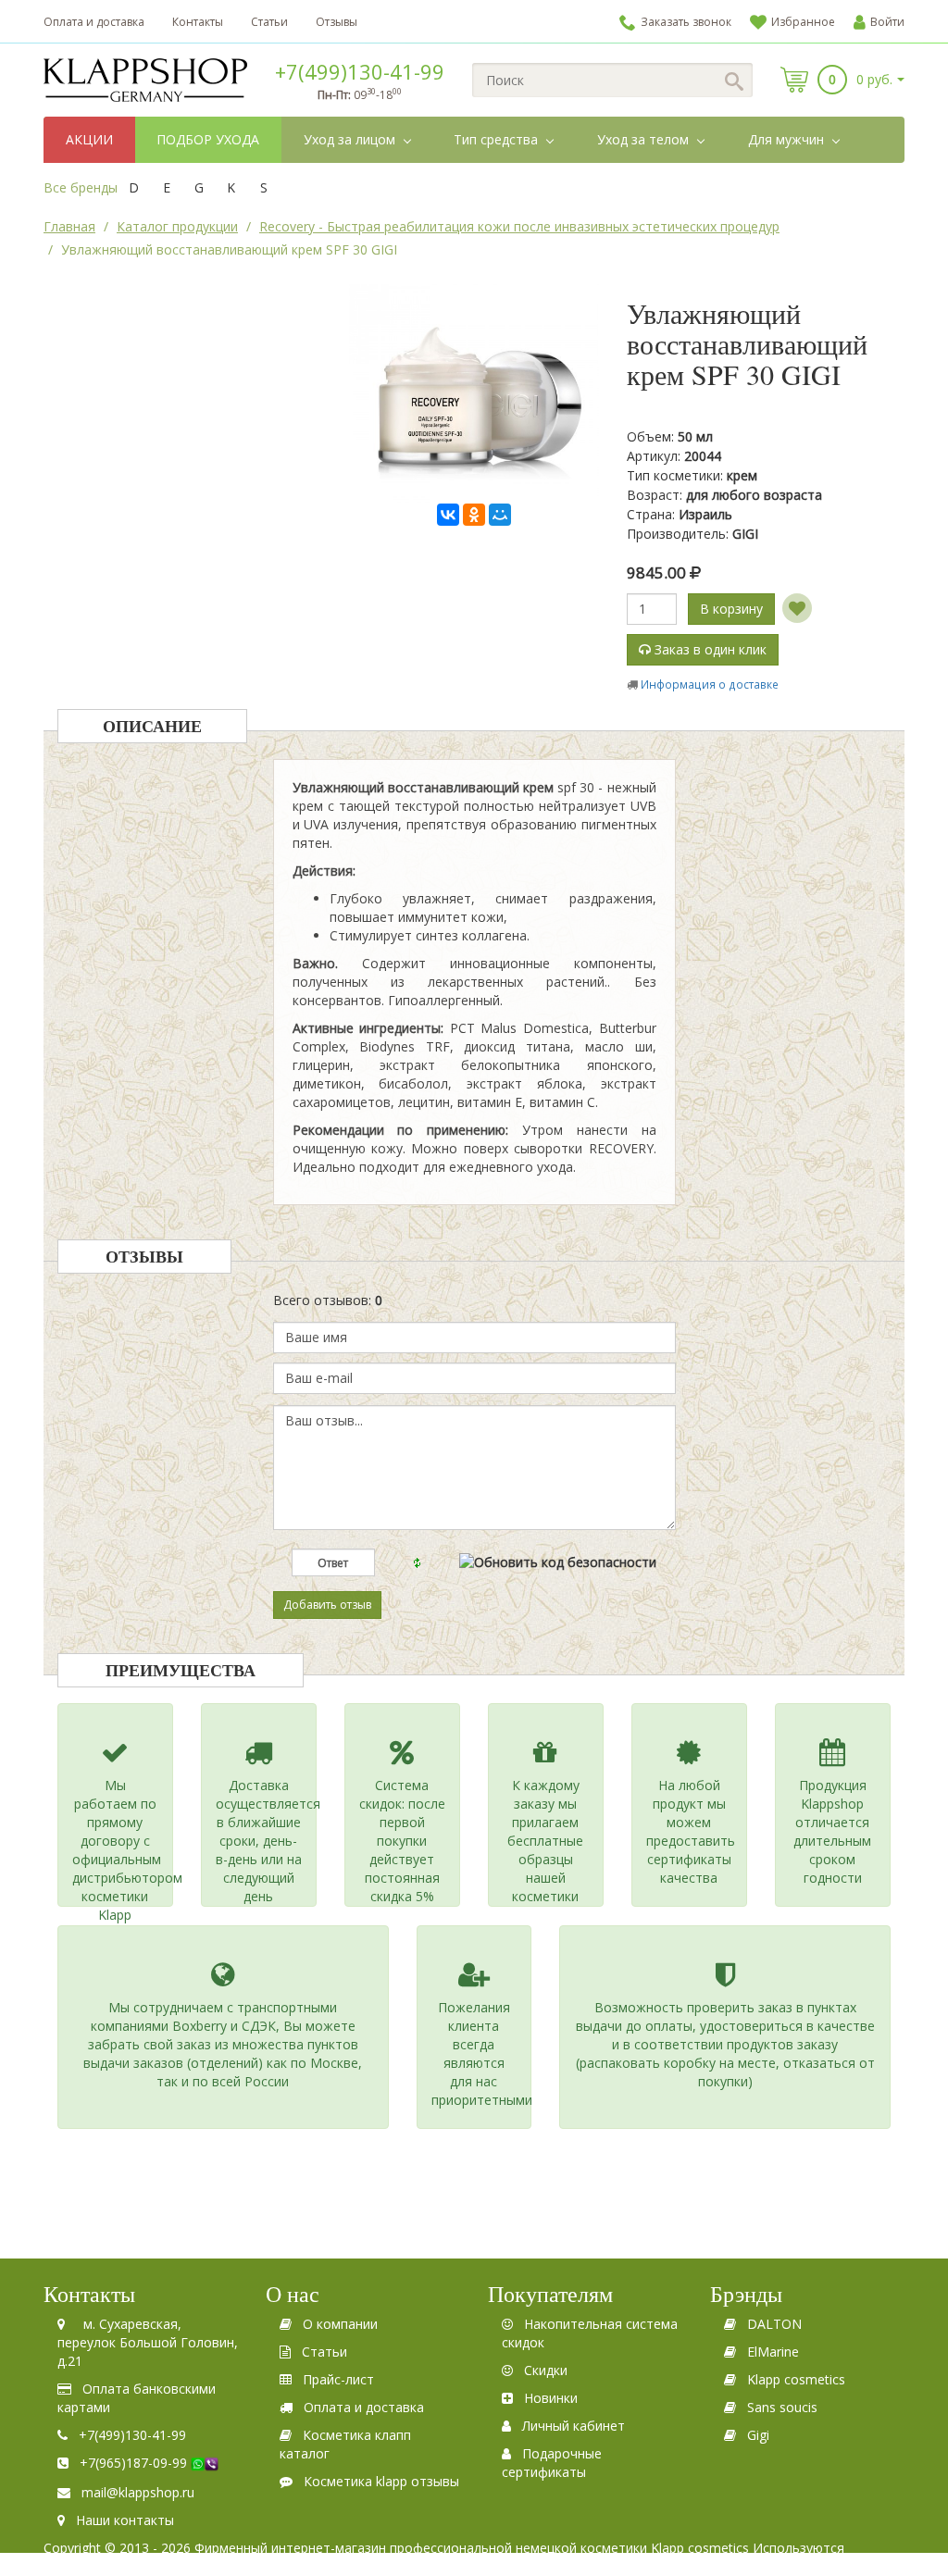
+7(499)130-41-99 (360, 71)
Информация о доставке (710, 684)
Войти (887, 22)
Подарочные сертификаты (552, 2463)
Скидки (546, 2370)
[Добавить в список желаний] (797, 608)
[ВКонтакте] (448, 515)
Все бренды (81, 187)
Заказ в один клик (709, 649)
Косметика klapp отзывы (381, 2481)
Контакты (198, 22)
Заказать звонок (686, 22)
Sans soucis (782, 2407)
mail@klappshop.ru (138, 2492)
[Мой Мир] (500, 515)
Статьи (269, 22)
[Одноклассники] (474, 515)
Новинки (551, 2398)
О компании (340, 2324)
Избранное (803, 22)
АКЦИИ (89, 139)
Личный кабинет (574, 2426)
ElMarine (773, 2352)
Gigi (758, 2435)
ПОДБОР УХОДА (208, 139)
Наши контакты (125, 2520)
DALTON (774, 2324)
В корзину (731, 609)
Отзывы (337, 22)
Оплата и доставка (94, 22)
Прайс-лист (338, 2379)
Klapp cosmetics (796, 2379)
